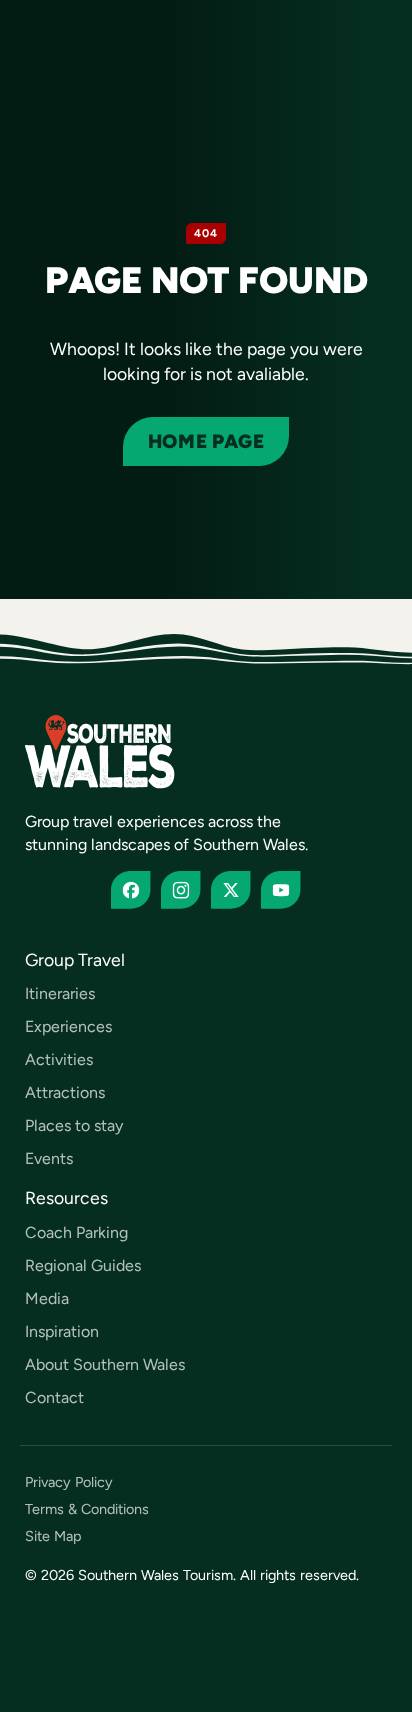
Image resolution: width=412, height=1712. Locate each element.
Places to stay (74, 1125)
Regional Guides (83, 1265)
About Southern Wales (105, 1364)
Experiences (68, 1026)
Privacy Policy (69, 1482)
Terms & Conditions (87, 1509)
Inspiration (62, 1331)
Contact (54, 1397)
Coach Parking (76, 1232)
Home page (206, 441)
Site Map (53, 1536)
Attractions (65, 1092)
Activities (59, 1059)
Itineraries (60, 993)
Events (49, 1158)
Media (47, 1298)
